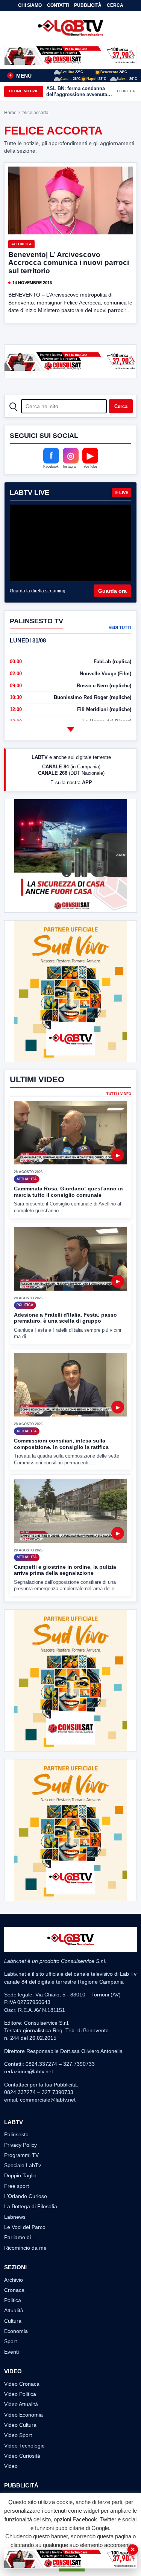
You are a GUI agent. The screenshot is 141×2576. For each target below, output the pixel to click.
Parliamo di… (20, 2237)
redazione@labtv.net (29, 2071)
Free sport (17, 2186)
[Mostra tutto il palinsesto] (71, 730)
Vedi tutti (120, 627)
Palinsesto (16, 2134)
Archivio (14, 2280)
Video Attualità (21, 2404)
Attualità (21, 244)
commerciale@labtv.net (48, 2100)
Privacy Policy (20, 2145)
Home (10, 113)
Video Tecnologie (24, 2446)
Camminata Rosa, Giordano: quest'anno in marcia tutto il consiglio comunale (68, 1192)
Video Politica (20, 2394)
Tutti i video (119, 1094)
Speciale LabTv (23, 2165)
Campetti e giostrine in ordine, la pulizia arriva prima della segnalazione (65, 1570)
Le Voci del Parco (25, 2227)
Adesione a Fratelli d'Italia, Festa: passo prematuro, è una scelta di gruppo (65, 1318)
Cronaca (14, 2290)
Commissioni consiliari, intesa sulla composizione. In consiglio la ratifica (61, 1444)
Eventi (11, 2352)
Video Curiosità (22, 2456)
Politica (13, 2300)
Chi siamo (30, 5)
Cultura (13, 2321)
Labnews (15, 2217)
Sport (11, 2341)
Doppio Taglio (20, 2175)
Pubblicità (88, 5)
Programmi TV (21, 2155)
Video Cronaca (22, 2384)
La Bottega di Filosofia (31, 2206)
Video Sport (18, 2435)
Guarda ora (112, 591)
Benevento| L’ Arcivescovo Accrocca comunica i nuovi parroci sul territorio (69, 263)
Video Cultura (20, 2425)
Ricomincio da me (25, 2248)
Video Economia (23, 2415)
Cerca (115, 5)
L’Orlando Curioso (26, 2196)
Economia (16, 2331)
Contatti (58, 5)
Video (11, 2466)
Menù (20, 76)
